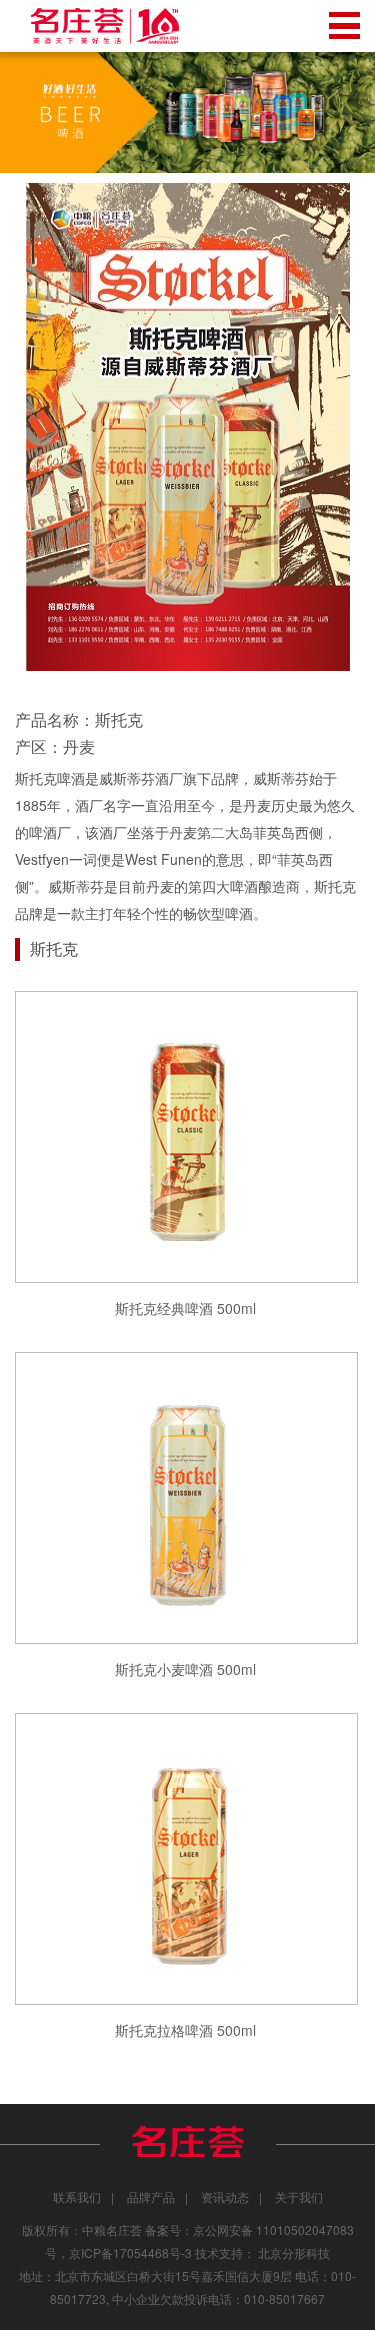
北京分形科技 (294, 2252)
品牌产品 (151, 2196)
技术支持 (219, 2252)
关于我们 (299, 2196)
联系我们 (77, 2196)
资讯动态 (225, 2196)
